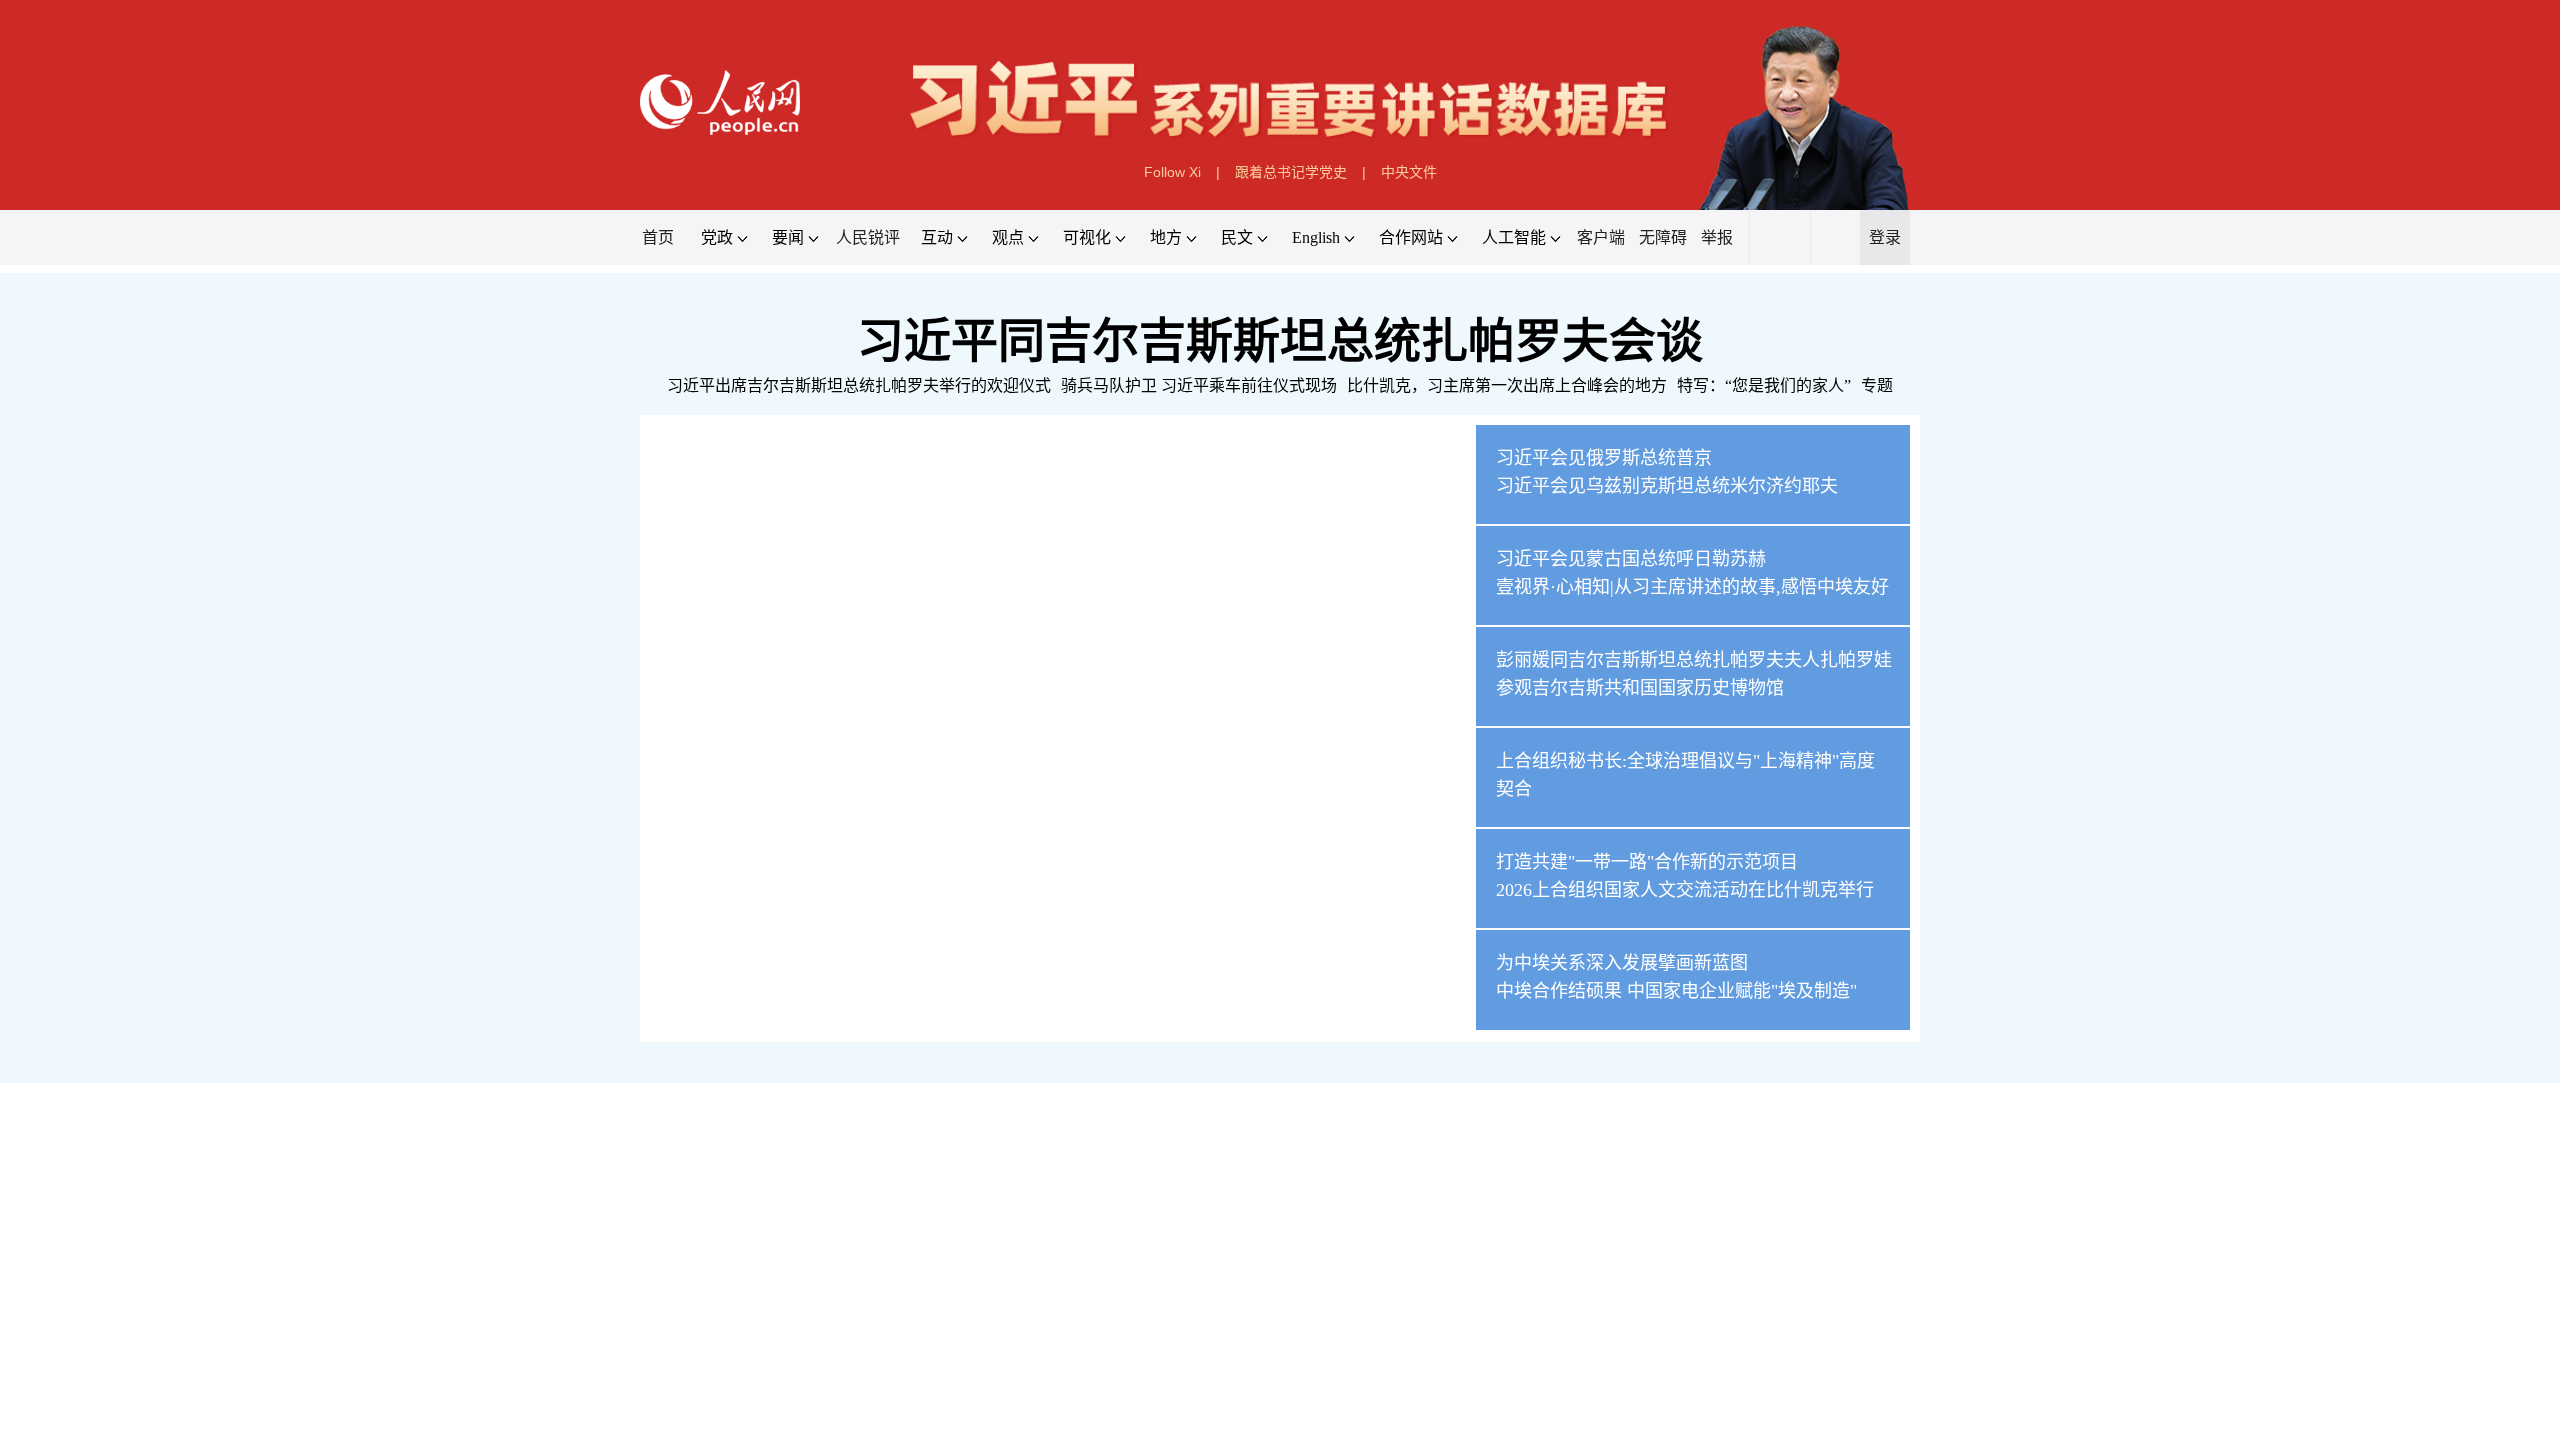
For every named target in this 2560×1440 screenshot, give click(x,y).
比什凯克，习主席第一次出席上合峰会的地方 (1507, 385)
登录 (1885, 237)
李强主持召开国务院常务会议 (757, 1295)
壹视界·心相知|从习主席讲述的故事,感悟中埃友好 (1692, 587)
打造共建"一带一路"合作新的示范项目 (1647, 862)
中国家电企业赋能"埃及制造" (1742, 991)
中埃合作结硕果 (1559, 991)
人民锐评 (868, 237)
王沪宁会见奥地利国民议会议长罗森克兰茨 (811, 1387)
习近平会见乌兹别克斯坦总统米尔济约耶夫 (1667, 486)
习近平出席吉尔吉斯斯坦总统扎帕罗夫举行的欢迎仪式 (859, 385)
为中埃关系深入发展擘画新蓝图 (1622, 963)
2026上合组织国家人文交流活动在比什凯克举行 (1685, 890)
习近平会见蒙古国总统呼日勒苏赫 (1631, 559)
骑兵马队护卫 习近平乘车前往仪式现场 (1199, 385)
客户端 (1601, 237)
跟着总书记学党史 (1291, 172)
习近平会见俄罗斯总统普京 (1604, 458)
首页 (658, 237)
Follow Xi (1172, 172)
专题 (1877, 385)
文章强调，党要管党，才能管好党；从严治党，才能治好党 (924, 1196)
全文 (716, 1196)
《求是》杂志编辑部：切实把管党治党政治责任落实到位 (1683, 1196)
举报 (1717, 237)
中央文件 (1409, 172)
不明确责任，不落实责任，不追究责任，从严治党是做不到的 (1307, 1196)
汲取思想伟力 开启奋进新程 (775, 1255)
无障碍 (1663, 237)
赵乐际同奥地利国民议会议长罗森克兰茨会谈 (820, 1341)
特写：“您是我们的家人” (1764, 385)
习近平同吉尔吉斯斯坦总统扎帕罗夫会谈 (1280, 341)
